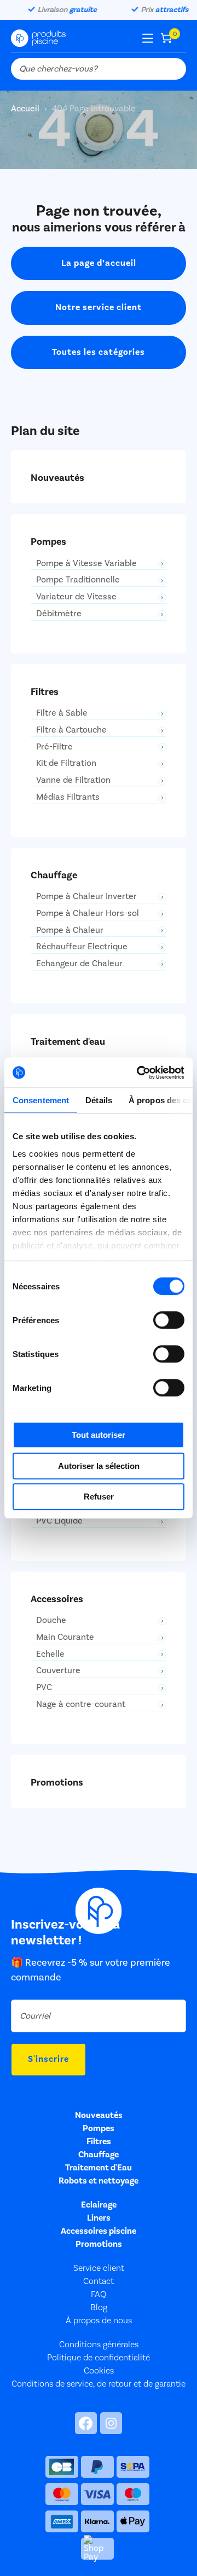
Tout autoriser (99, 1435)
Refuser (99, 1497)
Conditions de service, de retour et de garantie (99, 2384)
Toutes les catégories (99, 352)
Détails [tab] (99, 1100)
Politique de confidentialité (99, 2358)
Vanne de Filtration (73, 780)
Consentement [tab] (41, 1100)
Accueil (26, 109)
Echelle (50, 1654)
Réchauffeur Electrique (82, 947)
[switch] (169, 1320)
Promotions (99, 2244)
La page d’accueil (99, 263)
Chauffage (99, 2155)
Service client (99, 2268)
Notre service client (99, 307)
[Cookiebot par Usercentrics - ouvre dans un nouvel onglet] (139, 1073)
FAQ (99, 2294)
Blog (99, 2307)
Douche (51, 1620)
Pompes (99, 2128)
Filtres (99, 2141)
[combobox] (99, 69)
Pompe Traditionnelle (78, 580)
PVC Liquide (59, 1521)
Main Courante (65, 1637)
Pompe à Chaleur (70, 930)
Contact (99, 2281)
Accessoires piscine (99, 2231)
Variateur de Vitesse (76, 597)
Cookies (99, 2371)
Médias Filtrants (68, 797)
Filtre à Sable (62, 713)
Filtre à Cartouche (71, 730)
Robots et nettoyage (99, 2181)
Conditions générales (99, 2345)
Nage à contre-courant (81, 1705)
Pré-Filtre (54, 747)
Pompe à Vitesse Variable (86, 564)
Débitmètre (59, 614)
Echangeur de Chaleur (79, 964)
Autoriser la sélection (99, 1466)
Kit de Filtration (66, 763)
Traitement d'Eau (99, 2168)
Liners (99, 2218)
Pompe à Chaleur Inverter (86, 897)
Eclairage (99, 2205)
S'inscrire (48, 2059)
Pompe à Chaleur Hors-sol (88, 914)
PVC (44, 1688)
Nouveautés (99, 2115)
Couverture (58, 1671)
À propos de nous (99, 2321)
